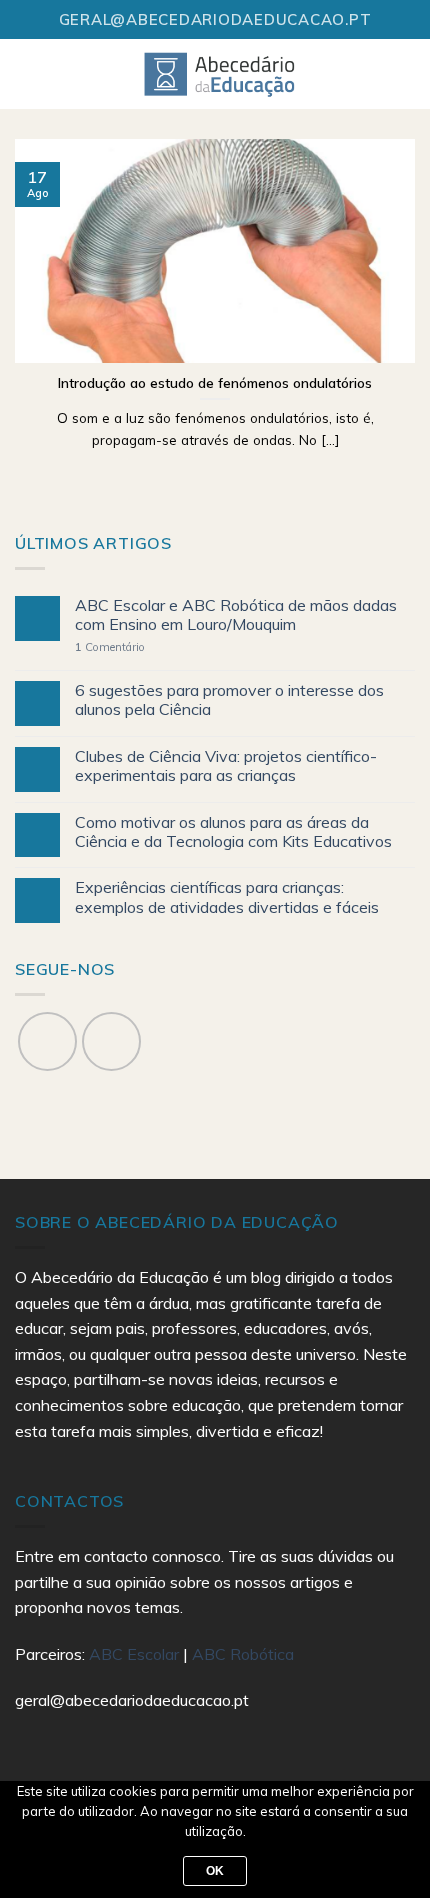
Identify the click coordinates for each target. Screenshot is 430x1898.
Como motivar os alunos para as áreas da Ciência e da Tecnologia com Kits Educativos (233, 832)
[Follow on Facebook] (47, 1041)
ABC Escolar (136, 1654)
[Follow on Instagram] (111, 1041)
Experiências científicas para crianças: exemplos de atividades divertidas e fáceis (227, 897)
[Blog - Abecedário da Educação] (220, 74)
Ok (215, 1871)
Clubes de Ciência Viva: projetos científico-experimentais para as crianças (226, 766)
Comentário (110, 647)
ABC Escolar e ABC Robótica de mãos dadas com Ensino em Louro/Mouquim (236, 615)
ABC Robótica (243, 1654)
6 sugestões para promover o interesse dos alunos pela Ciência (229, 700)
